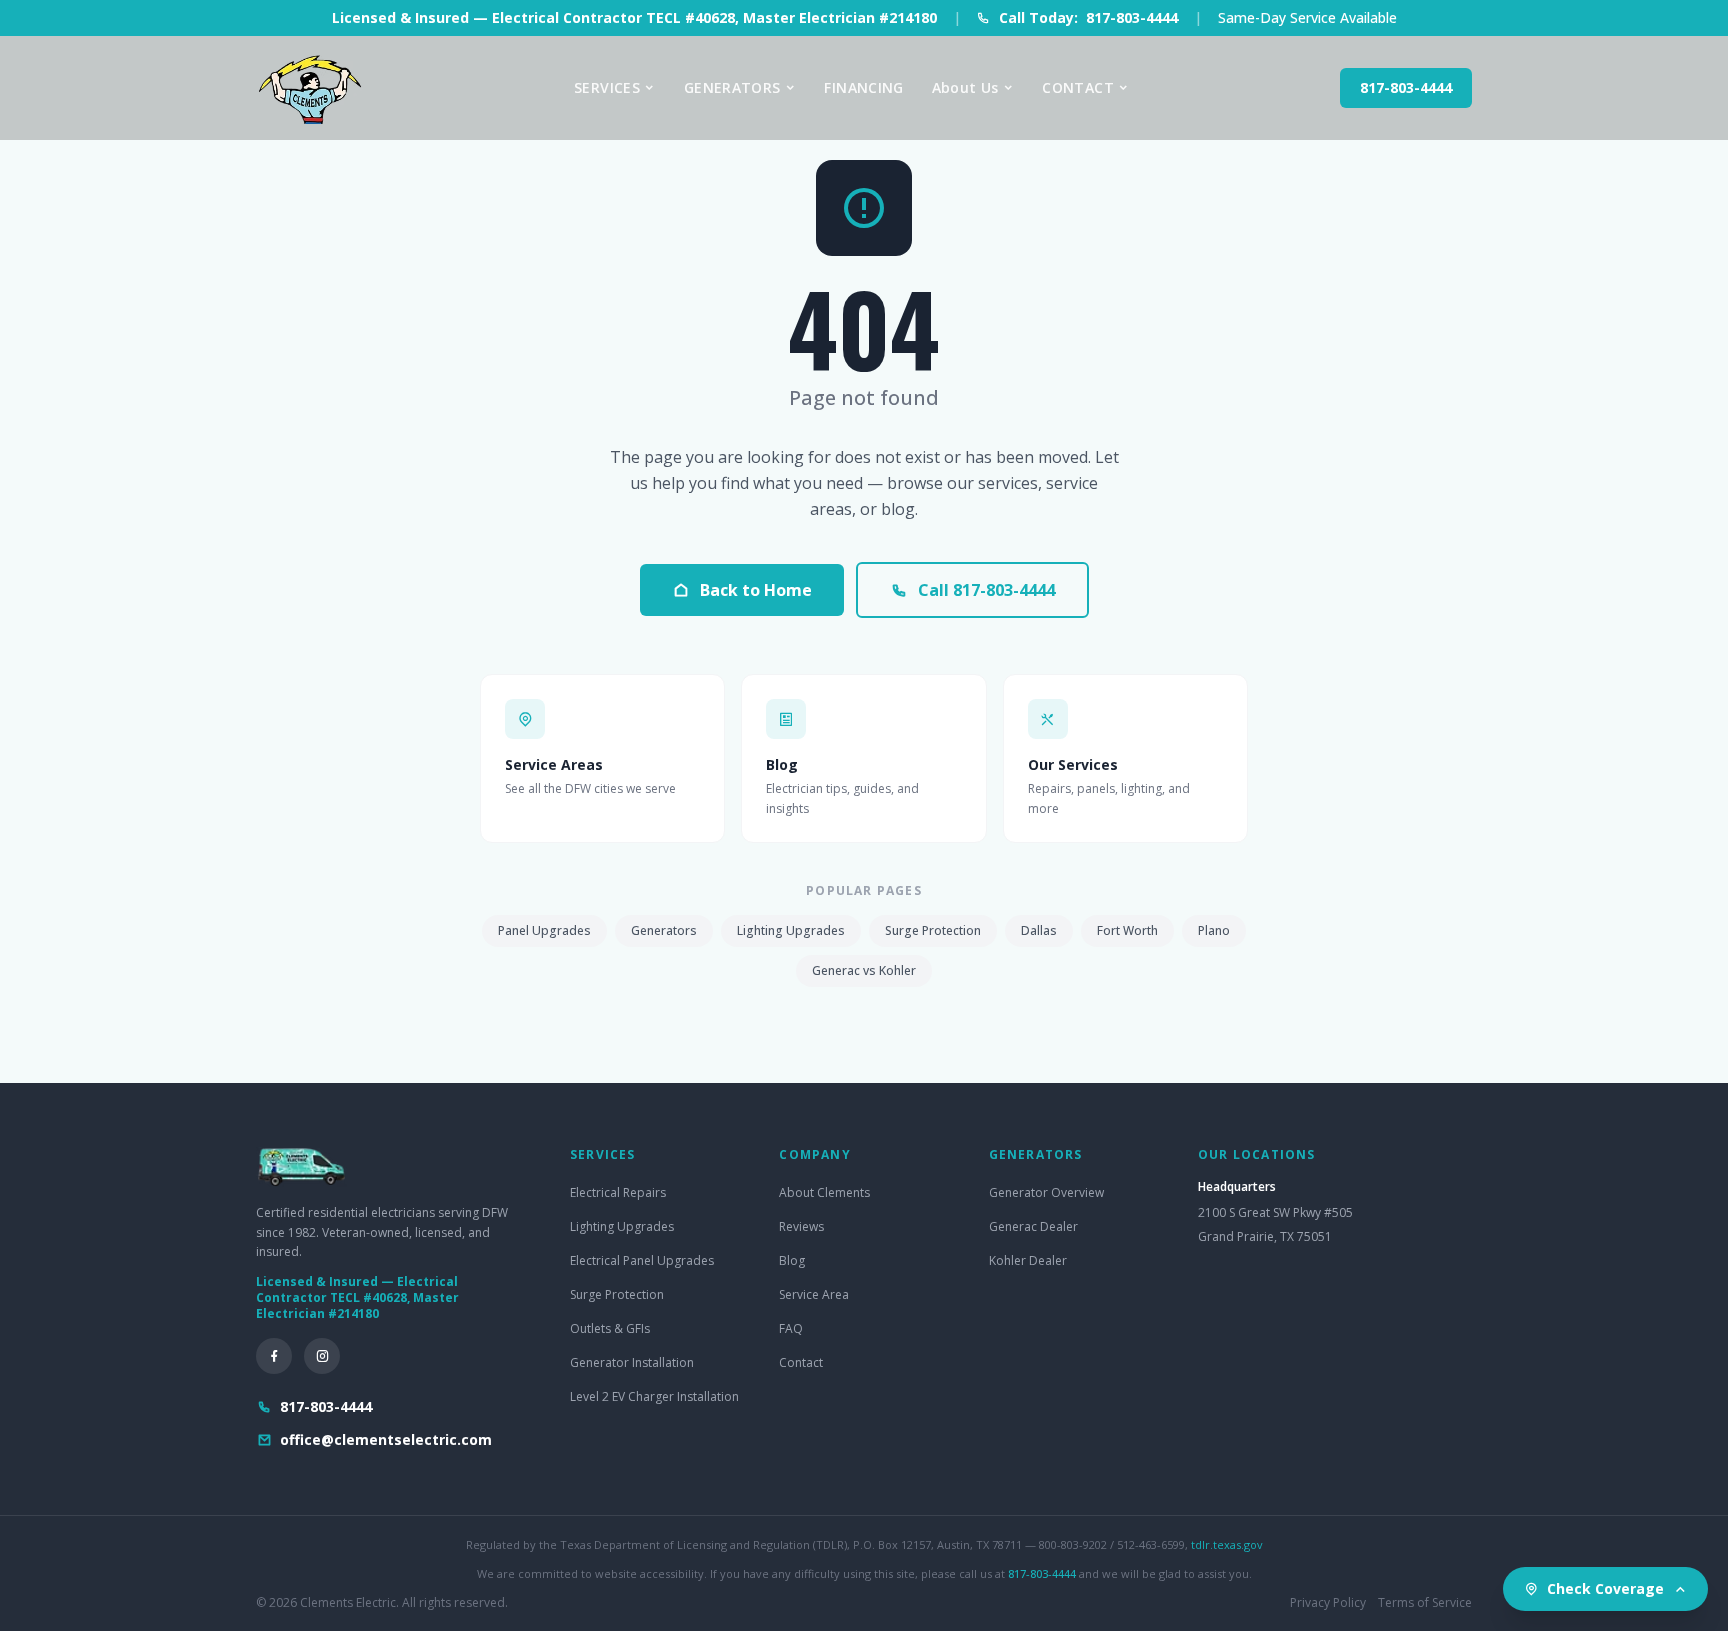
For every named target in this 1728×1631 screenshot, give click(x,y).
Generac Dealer (1033, 1226)
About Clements (824, 1192)
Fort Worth (1127, 930)
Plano (1214, 930)
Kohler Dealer (1028, 1260)
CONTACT (1077, 87)
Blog (792, 1260)
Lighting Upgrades (791, 930)
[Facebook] (274, 1356)
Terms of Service (1425, 1603)
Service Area (814, 1294)
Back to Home (756, 590)
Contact (801, 1362)
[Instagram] (322, 1356)
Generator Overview (1046, 1192)
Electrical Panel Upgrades (642, 1260)
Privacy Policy (1328, 1603)
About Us (965, 87)
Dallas (1039, 930)
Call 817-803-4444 (986, 590)
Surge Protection (933, 930)
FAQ (791, 1328)
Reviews (801, 1226)
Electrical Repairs (618, 1192)
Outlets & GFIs (610, 1328)
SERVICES (607, 87)
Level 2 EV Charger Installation (654, 1396)
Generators (664, 930)
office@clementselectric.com (386, 1439)
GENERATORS (732, 87)
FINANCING (863, 87)
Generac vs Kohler (864, 970)
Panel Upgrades (544, 930)
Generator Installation (632, 1362)
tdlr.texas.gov (1227, 1544)
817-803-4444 (1406, 87)
